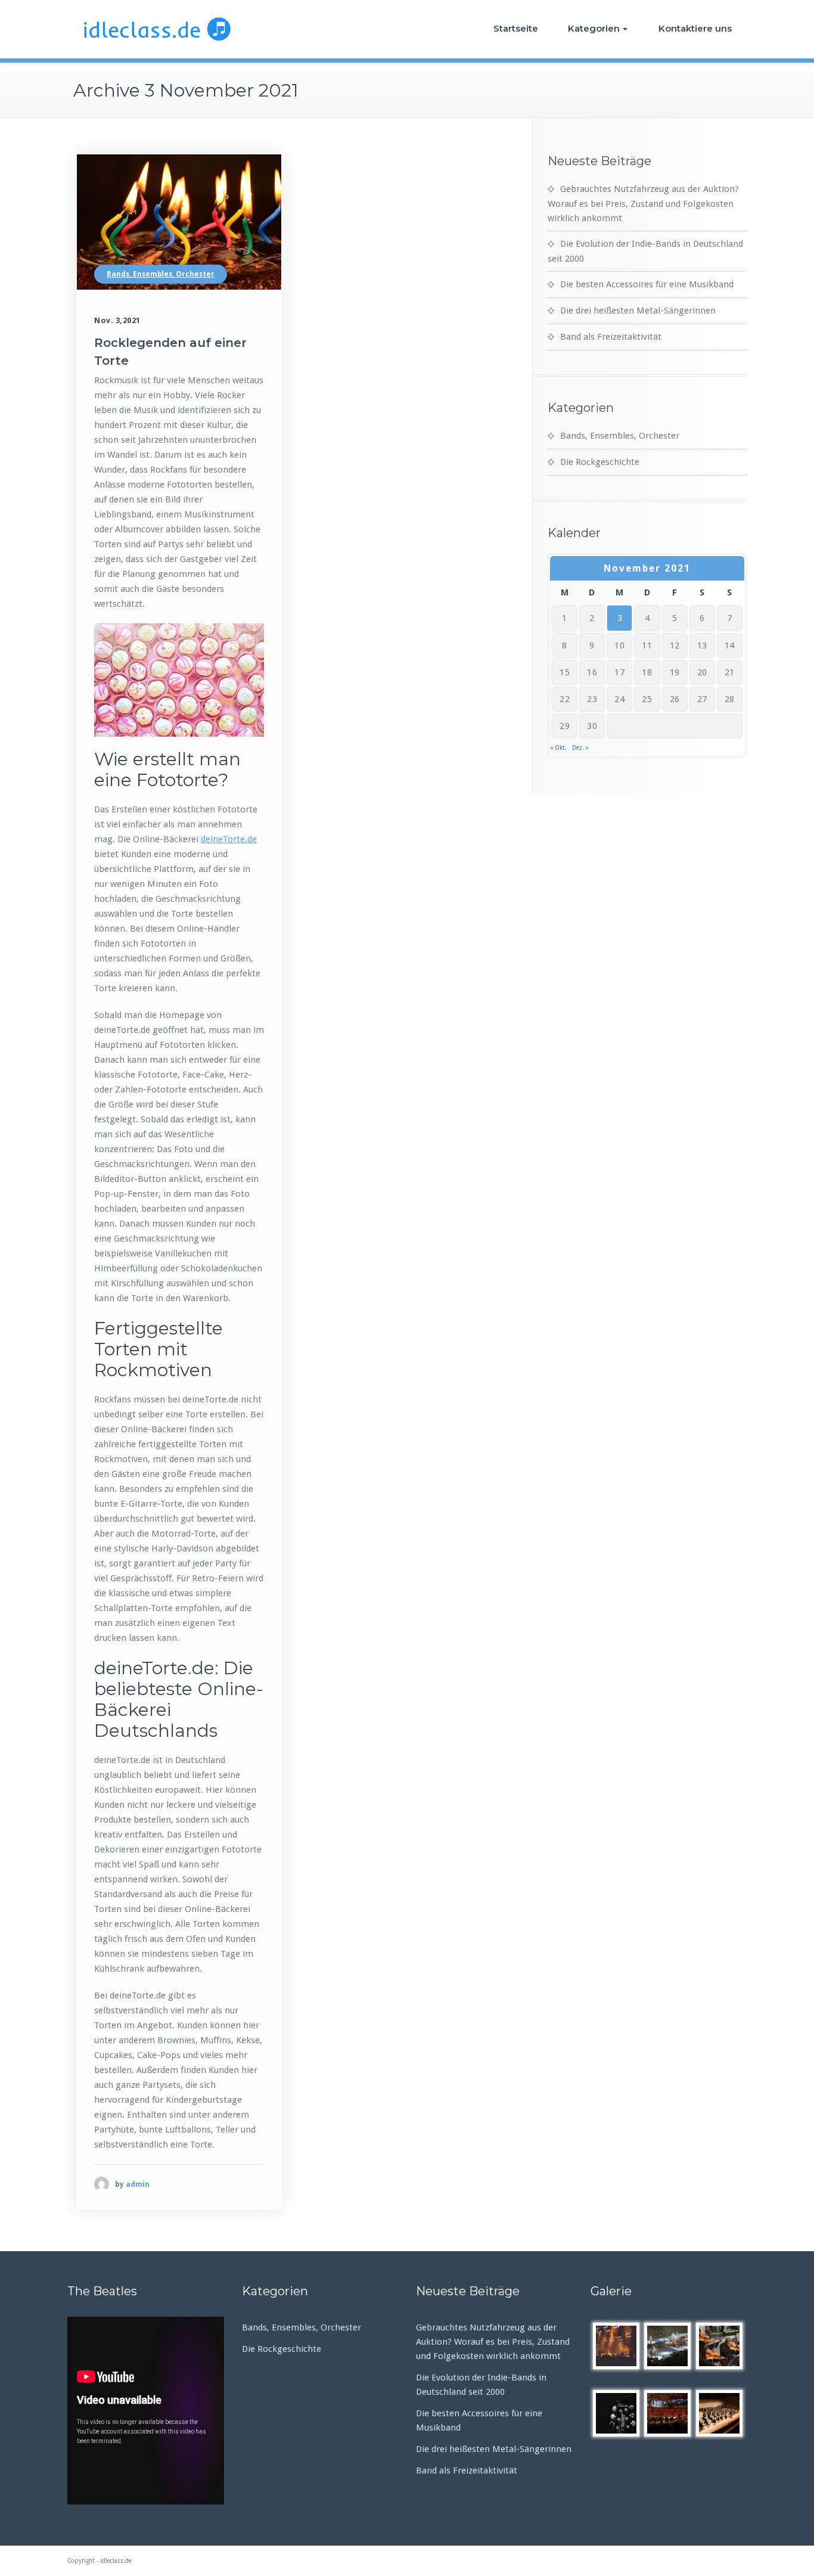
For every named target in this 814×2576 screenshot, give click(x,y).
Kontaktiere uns (695, 28)
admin (138, 2184)
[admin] (102, 2184)
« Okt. (558, 748)
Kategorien (594, 28)
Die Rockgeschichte (600, 462)
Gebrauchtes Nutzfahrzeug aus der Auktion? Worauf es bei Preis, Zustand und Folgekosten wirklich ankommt (643, 204)
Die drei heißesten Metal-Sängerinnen (638, 311)
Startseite (516, 28)
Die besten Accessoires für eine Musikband (647, 284)
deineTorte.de (229, 839)
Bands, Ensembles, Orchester (161, 274)
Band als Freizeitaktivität (611, 337)
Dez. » (580, 748)
